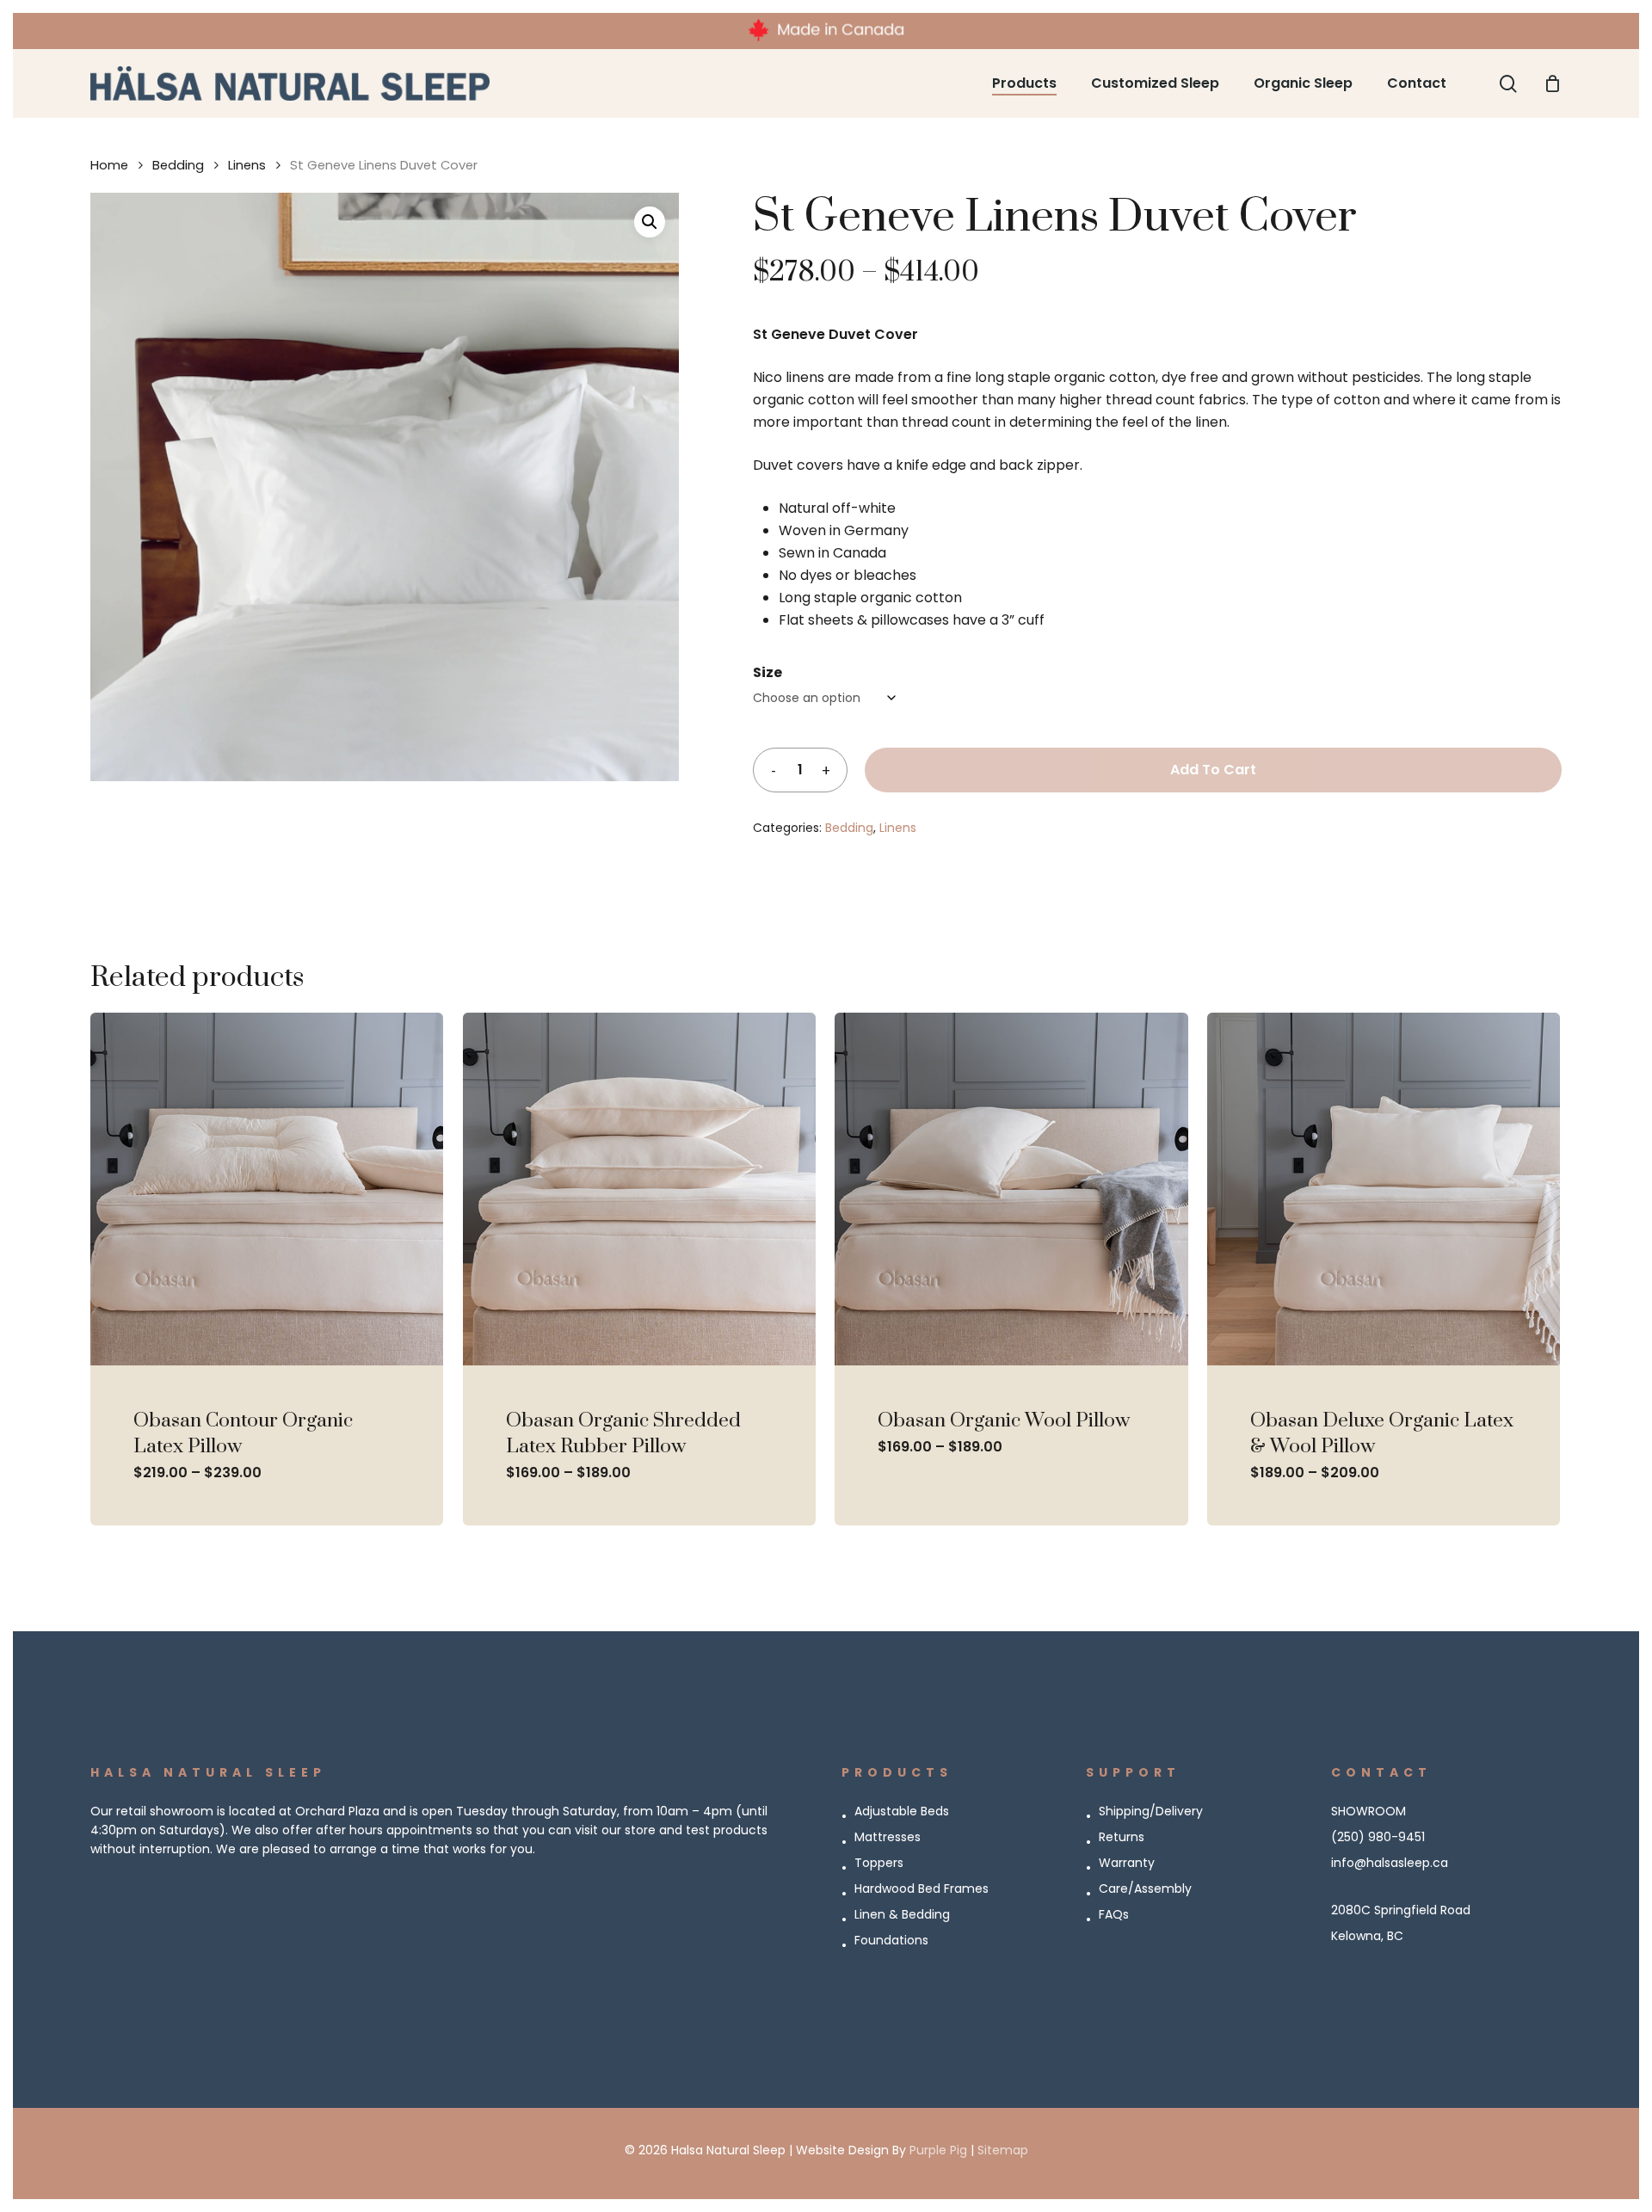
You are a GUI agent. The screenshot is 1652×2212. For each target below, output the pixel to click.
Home (109, 165)
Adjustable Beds (902, 1811)
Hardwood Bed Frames (922, 1889)
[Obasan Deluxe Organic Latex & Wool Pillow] (1384, 1189)
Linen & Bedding (902, 1914)
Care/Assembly (1145, 1889)
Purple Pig (938, 2150)
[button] (650, 222)
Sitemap (1003, 2150)
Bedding (178, 165)
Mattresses (888, 1837)
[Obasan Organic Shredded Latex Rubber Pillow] (639, 1189)
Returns (1122, 1837)
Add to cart (1213, 770)
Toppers (879, 1863)
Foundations (891, 1940)
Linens (247, 165)
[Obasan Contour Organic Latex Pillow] (267, 1189)
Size (767, 672)
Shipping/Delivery (1151, 1811)
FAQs (1114, 1914)
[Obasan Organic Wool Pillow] (1011, 1189)
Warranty (1127, 1863)
